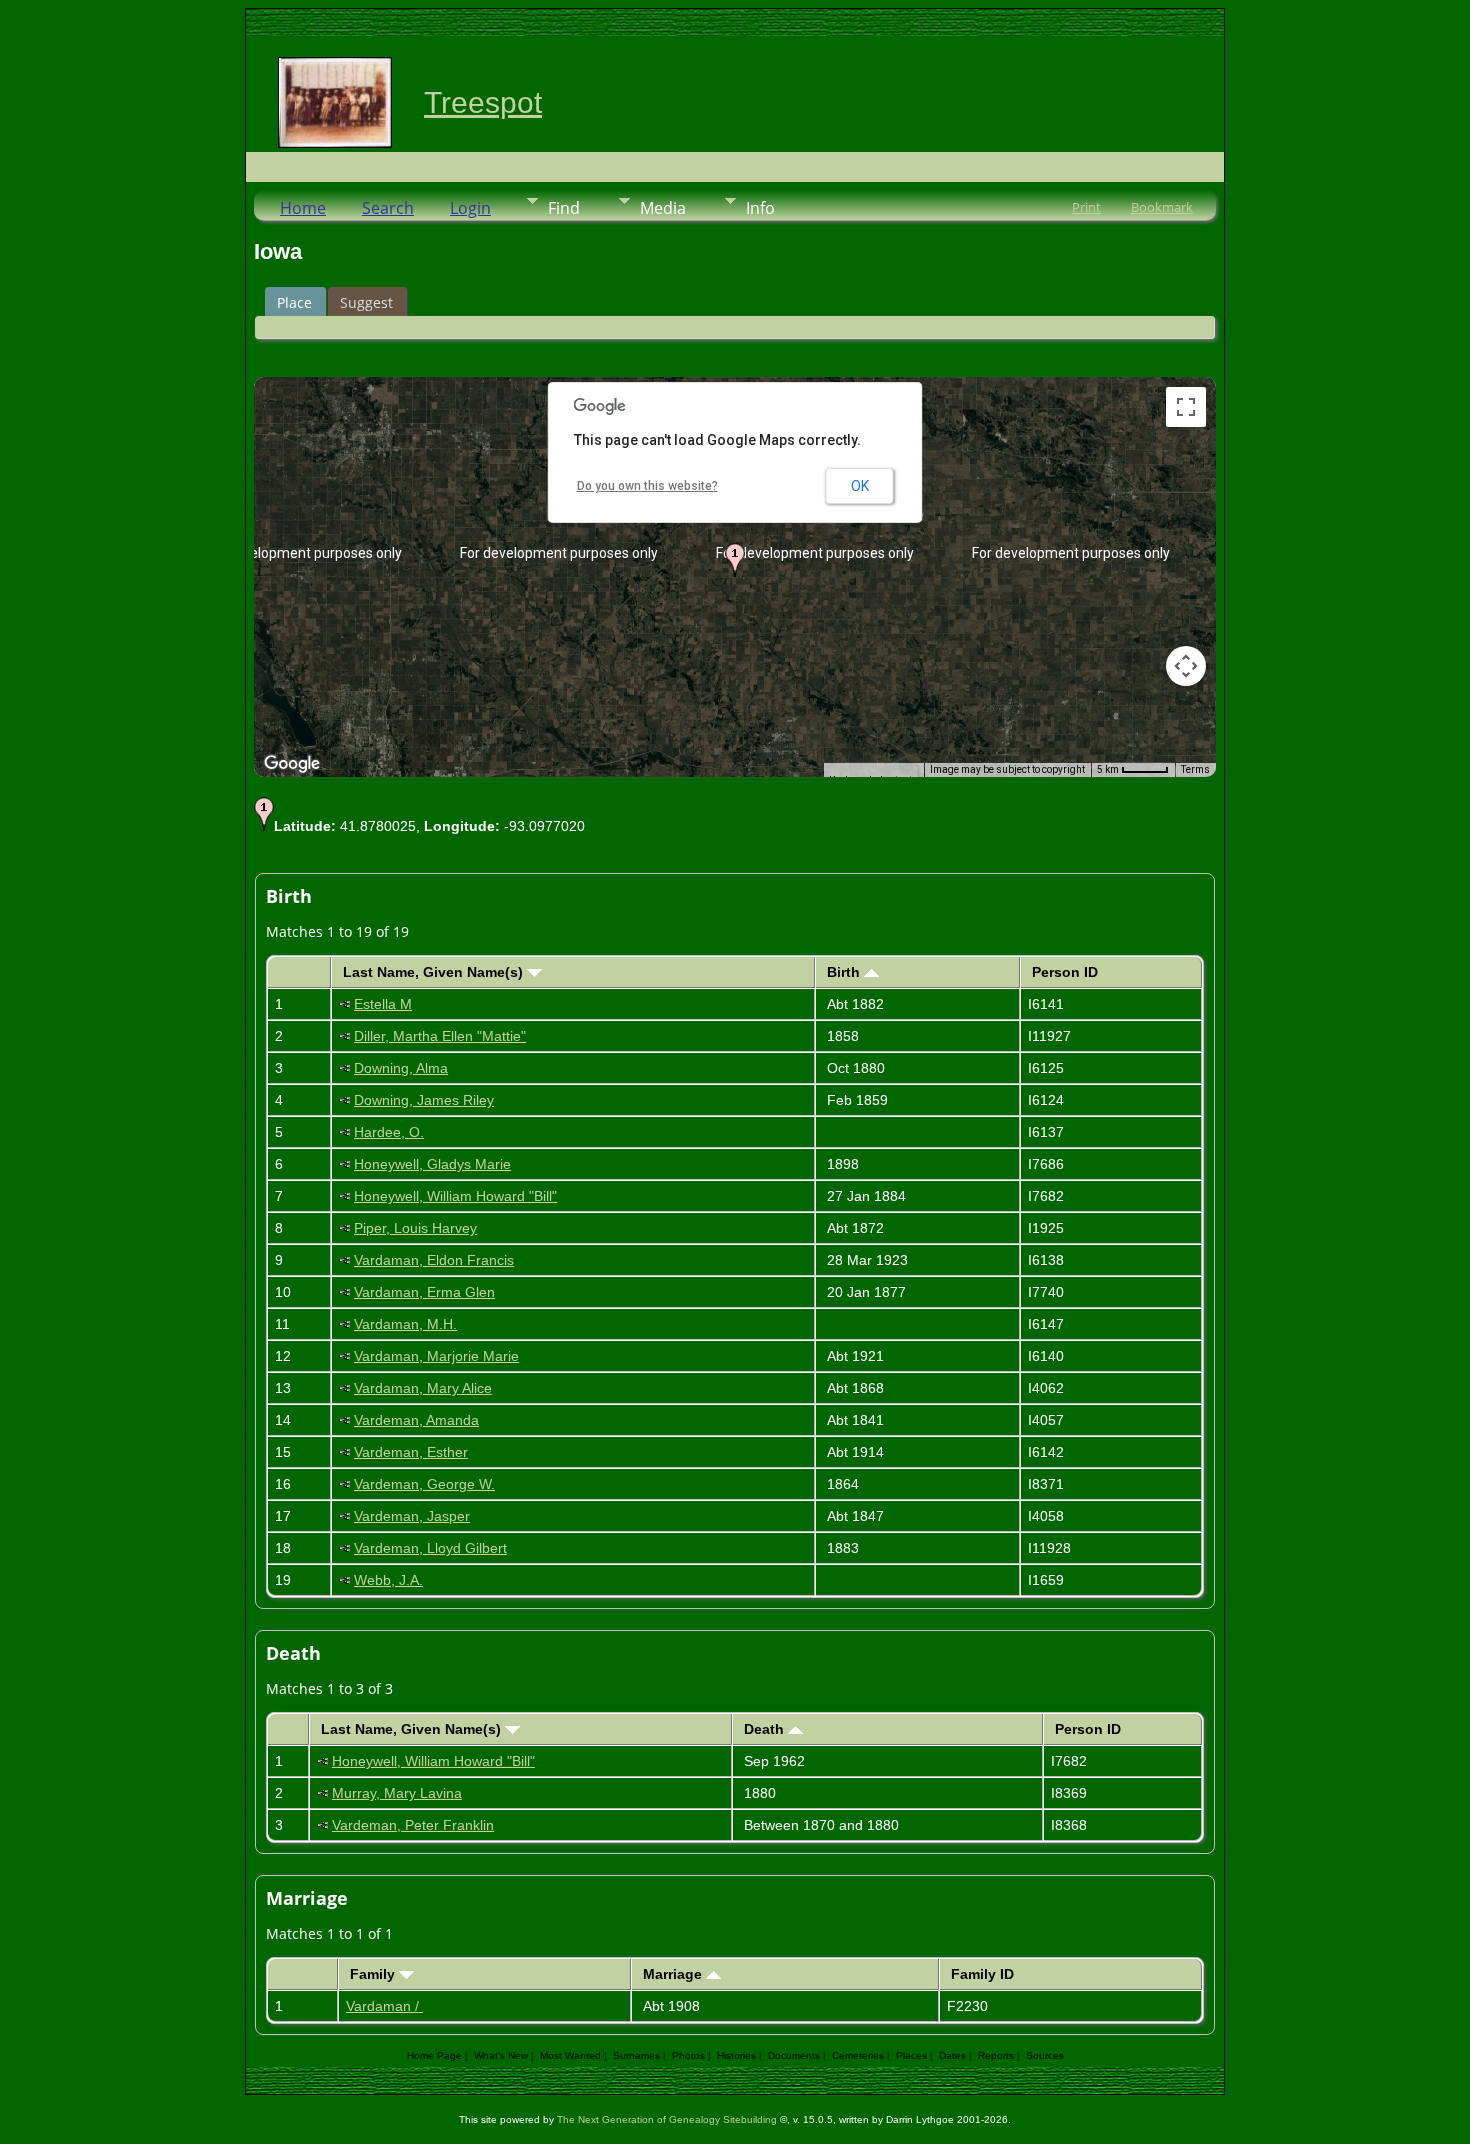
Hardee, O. (389, 1132)
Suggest (366, 302)
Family (374, 1974)
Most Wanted (570, 2055)
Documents (794, 2055)
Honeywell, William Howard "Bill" (455, 1196)
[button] (735, 560)
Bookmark (1162, 207)
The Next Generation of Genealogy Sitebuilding (667, 2119)
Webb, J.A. (388, 1580)
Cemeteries (858, 2055)
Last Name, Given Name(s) (435, 972)
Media (663, 208)
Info (760, 208)
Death (766, 1729)
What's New (501, 2055)
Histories (736, 2055)
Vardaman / (384, 2006)
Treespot (483, 102)
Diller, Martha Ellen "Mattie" (440, 1036)
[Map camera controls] (1186, 666)
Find (564, 208)
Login (470, 208)
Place (294, 302)
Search (388, 208)
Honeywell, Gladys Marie (432, 1164)
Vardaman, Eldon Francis (434, 1260)
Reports (996, 2055)
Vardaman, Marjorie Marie (436, 1356)
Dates (952, 2055)
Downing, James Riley (424, 1100)
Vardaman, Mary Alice (423, 1388)
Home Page (434, 2055)
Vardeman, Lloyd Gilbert (430, 1548)
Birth (845, 972)
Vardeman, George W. (424, 1484)
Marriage (674, 1974)
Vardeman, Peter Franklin (413, 1825)
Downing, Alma (401, 1068)
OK (860, 486)
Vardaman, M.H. (405, 1324)
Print (1086, 207)
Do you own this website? (647, 486)
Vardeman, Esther (411, 1452)
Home (303, 208)
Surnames (636, 2055)
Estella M (383, 1004)
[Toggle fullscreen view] (1186, 407)
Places (911, 2055)
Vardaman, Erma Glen (424, 1292)
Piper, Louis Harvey (415, 1228)
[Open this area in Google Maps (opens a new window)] (292, 764)
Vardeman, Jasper (412, 1516)
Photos (688, 2055)
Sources (1045, 2055)
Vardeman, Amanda (416, 1420)
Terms (1195, 769)
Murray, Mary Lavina (397, 1793)
